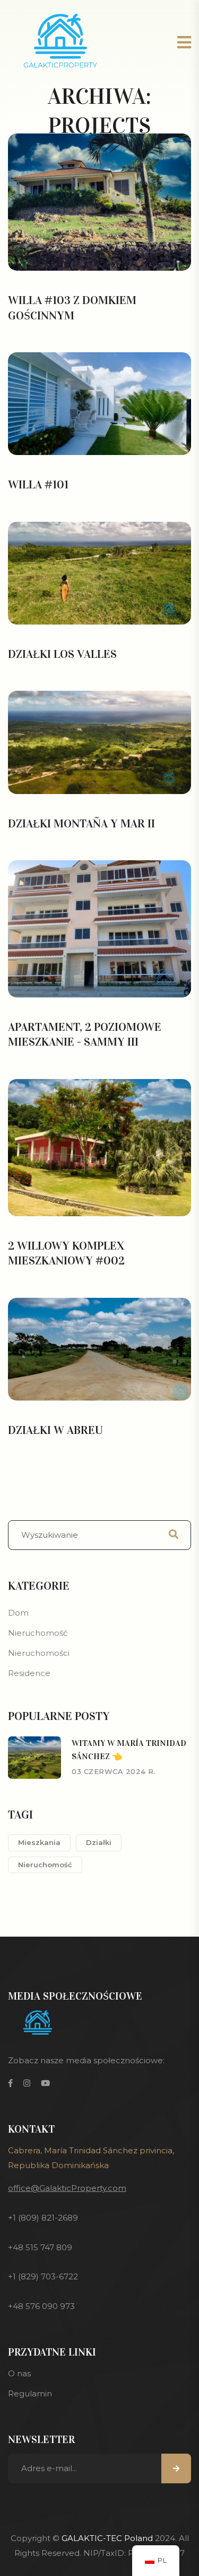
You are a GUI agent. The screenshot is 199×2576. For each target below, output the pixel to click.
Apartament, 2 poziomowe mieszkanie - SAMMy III (85, 1035)
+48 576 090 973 (41, 2306)
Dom (18, 1613)
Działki (99, 1842)
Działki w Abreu (55, 1430)
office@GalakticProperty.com (67, 2188)
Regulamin (30, 2394)
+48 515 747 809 (40, 2247)
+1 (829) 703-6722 (43, 2276)
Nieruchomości (39, 1653)
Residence (29, 1673)
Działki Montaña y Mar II (81, 823)
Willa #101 (38, 484)
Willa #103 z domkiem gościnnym (72, 308)
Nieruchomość (38, 1633)
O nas (19, 2373)
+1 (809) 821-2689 (43, 2218)
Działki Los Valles (62, 654)
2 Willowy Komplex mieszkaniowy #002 (66, 1253)
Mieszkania (39, 1842)
